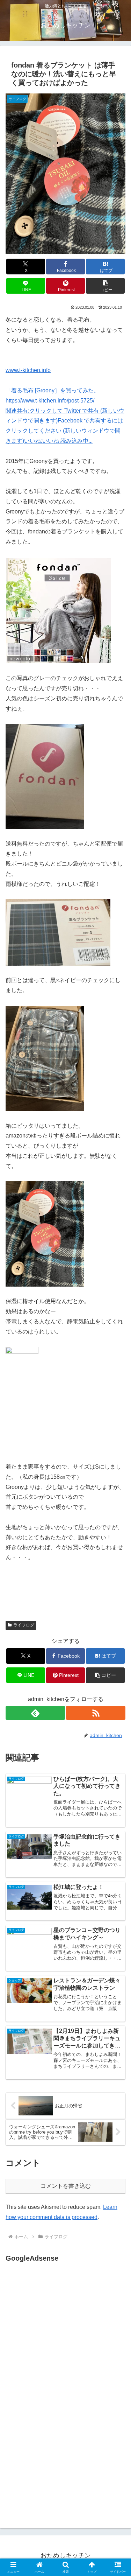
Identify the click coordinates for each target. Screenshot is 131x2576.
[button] (105, 286)
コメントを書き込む (66, 2186)
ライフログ (24, 1625)
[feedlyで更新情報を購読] (35, 1713)
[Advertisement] (64, 2334)
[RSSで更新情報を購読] (96, 1713)
